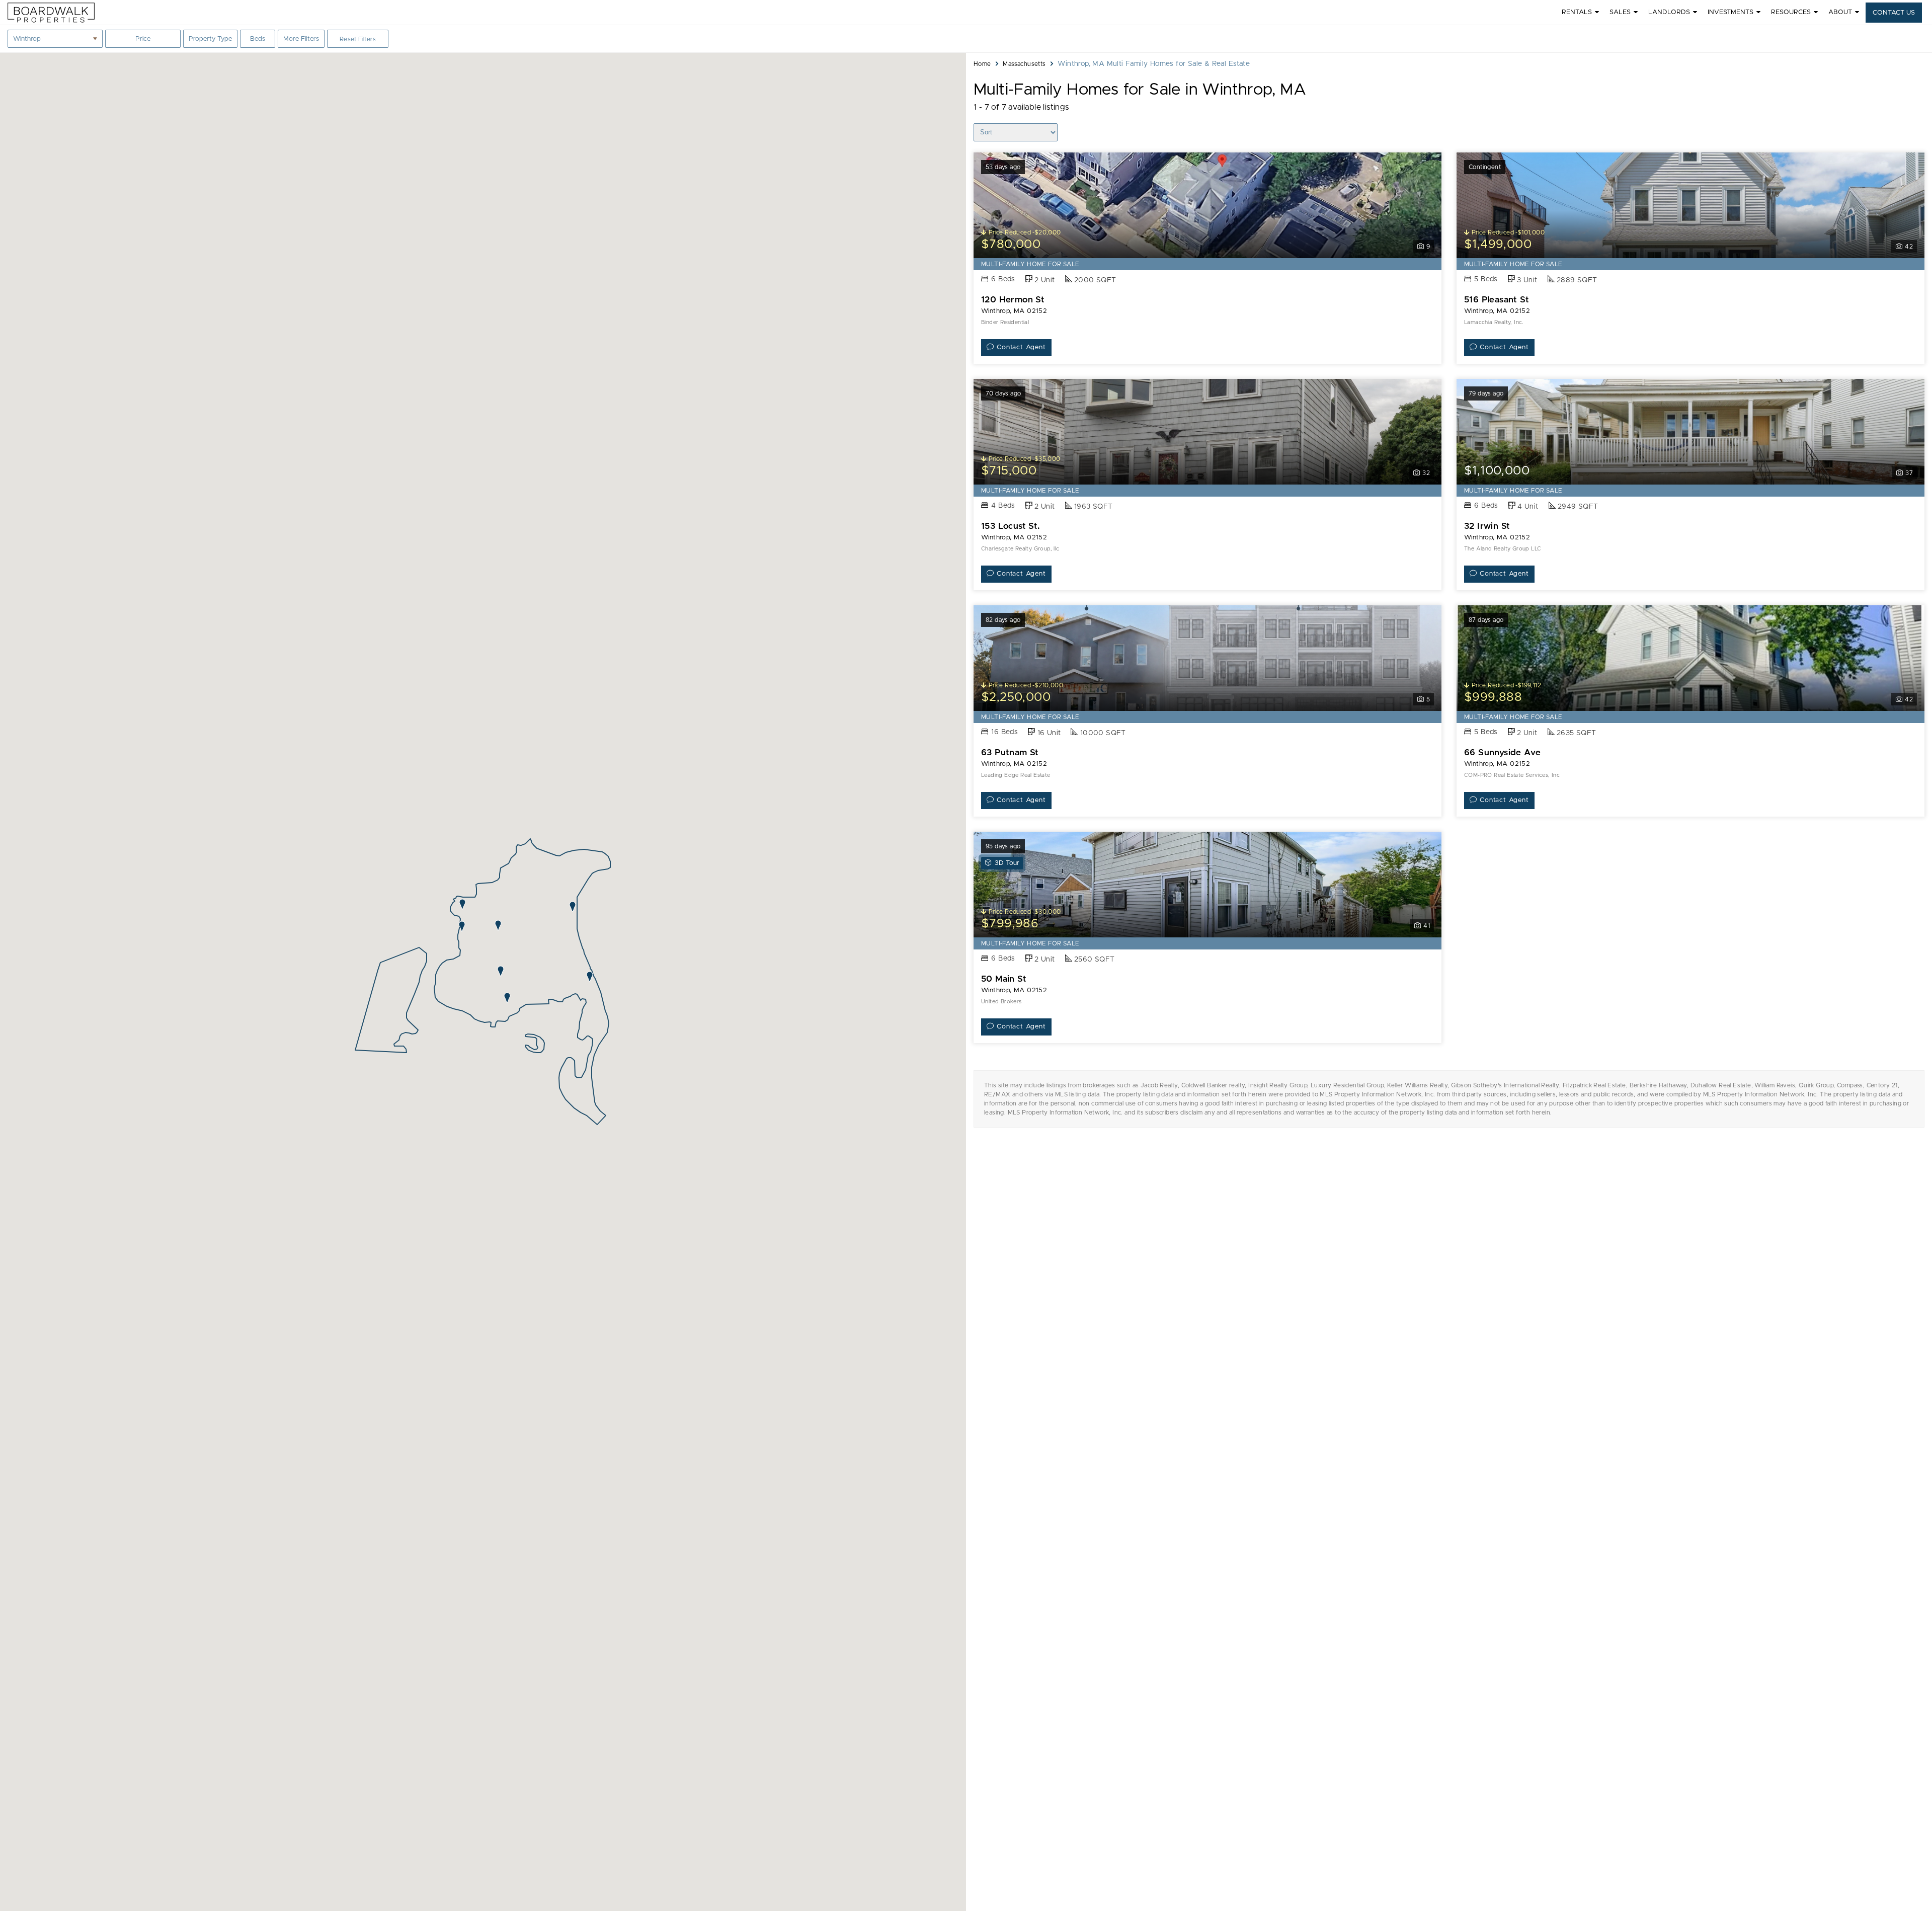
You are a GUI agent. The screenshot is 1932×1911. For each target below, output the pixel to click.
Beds (262, 42)
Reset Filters (358, 39)
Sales (1620, 12)
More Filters (301, 39)
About (1840, 12)
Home (982, 64)
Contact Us (1894, 13)
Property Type (210, 39)
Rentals (1577, 12)
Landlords (1669, 12)
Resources (1791, 12)
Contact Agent (1021, 347)
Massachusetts (1024, 64)
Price (143, 42)
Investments (1730, 12)
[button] (462, 926)
